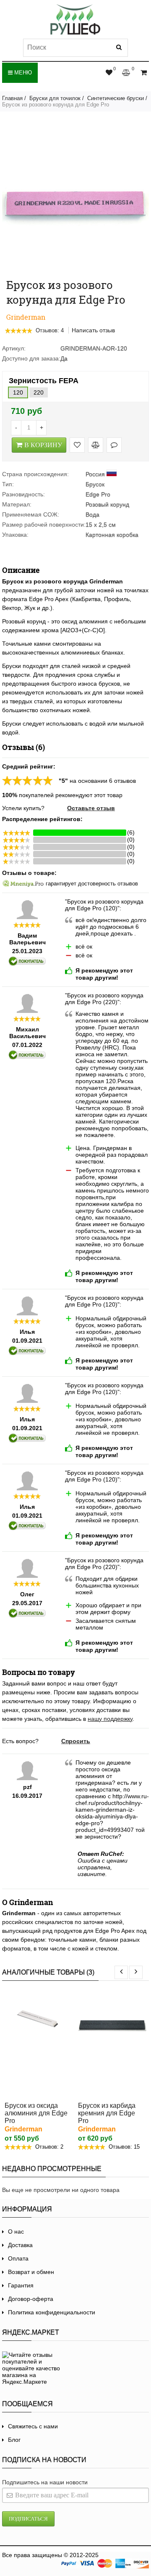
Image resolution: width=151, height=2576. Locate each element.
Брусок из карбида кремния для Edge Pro (107, 2113)
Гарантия (21, 2285)
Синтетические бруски (116, 98)
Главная (12, 98)
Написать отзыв (93, 330)
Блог (14, 2440)
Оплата (18, 2258)
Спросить (76, 1741)
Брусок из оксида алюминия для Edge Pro (36, 2113)
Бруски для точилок (55, 98)
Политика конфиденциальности (52, 2312)
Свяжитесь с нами (33, 2426)
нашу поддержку (110, 1719)
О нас (16, 2231)
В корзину (43, 445)
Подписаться (28, 2519)
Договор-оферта (31, 2299)
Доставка (20, 2245)
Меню (22, 73)
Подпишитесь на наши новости (45, 2482)
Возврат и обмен (31, 2272)
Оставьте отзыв (91, 808)
